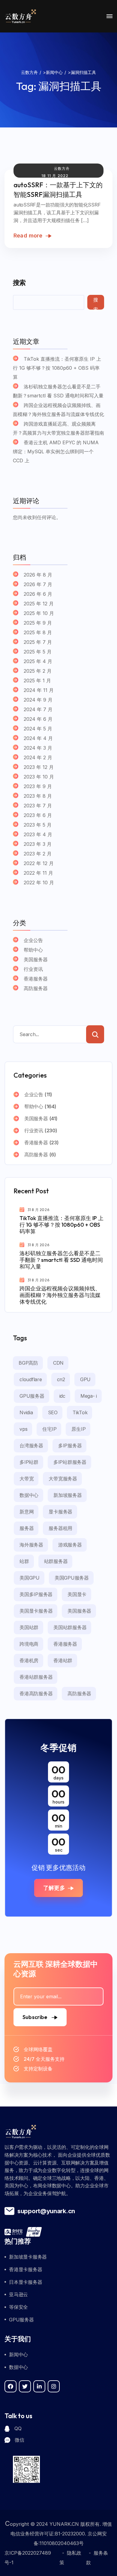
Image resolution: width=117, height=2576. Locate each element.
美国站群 (29, 1627)
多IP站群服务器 (70, 1462)
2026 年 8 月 (38, 575)
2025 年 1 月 (37, 681)
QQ (18, 2428)
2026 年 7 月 (38, 584)
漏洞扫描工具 (70, 86)
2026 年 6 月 (38, 594)
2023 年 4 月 (38, 834)
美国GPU (30, 1578)
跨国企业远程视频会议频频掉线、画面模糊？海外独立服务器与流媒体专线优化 (58, 410)
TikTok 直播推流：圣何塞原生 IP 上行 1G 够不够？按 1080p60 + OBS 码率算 (57, 368)
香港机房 (29, 1660)
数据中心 (29, 1495)
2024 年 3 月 (38, 748)
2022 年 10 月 (39, 883)
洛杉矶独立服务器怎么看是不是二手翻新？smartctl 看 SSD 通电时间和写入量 (58, 391)
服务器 (27, 1528)
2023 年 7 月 (38, 806)
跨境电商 (29, 1644)
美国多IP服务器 (36, 1594)
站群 (24, 1561)
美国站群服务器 (70, 1627)
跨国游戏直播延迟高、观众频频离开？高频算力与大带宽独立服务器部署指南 (58, 428)
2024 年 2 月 (38, 757)
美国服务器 (36, 959)
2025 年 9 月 (38, 623)
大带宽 (27, 1479)
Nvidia (26, 1412)
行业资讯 (33, 969)
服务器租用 (60, 1528)
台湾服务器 (31, 1446)
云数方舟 (62, 168)
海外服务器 (31, 1545)
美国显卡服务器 (36, 1611)
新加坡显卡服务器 (28, 2257)
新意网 (27, 1512)
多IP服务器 (70, 1446)
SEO (53, 1412)
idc (62, 1396)
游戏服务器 (70, 1545)
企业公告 (33, 940)
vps (23, 1429)
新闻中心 (18, 2354)
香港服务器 (36, 979)
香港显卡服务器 (25, 2269)
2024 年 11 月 (39, 690)
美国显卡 (77, 1594)
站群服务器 (56, 1561)
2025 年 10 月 (39, 613)
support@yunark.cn (46, 2211)
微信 (19, 2440)
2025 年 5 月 (38, 652)
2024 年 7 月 (38, 709)
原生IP (78, 1429)
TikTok (80, 1412)
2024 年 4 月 (38, 738)
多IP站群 (29, 1462)
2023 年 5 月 (38, 825)
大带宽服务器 (63, 1479)
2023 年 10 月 (39, 777)
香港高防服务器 (36, 1693)
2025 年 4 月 (38, 661)
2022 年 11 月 (38, 873)
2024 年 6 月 (38, 719)
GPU (85, 1379)
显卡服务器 (60, 1512)
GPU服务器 (32, 1396)
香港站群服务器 (36, 1677)
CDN (58, 1363)
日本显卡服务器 (25, 2282)
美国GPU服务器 (72, 1578)
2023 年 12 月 (39, 767)
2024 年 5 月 (38, 729)
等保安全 (18, 2307)
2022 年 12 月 (39, 863)
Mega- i (89, 1396)
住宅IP (49, 1429)
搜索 (19, 283)
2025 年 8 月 (38, 632)
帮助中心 (33, 950)
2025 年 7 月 (38, 642)
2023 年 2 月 (38, 854)
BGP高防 (28, 1363)
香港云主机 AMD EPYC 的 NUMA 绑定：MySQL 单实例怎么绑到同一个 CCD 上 (56, 451)
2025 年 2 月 (38, 671)
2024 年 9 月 (38, 700)
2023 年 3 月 (38, 844)
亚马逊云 (18, 2294)
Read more (28, 236)
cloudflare (31, 1379)
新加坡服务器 (68, 1495)
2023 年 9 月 (38, 786)
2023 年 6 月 (38, 815)
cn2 (61, 1379)
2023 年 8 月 (38, 796)
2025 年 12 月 (39, 604)
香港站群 (63, 1660)
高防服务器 (36, 988)
